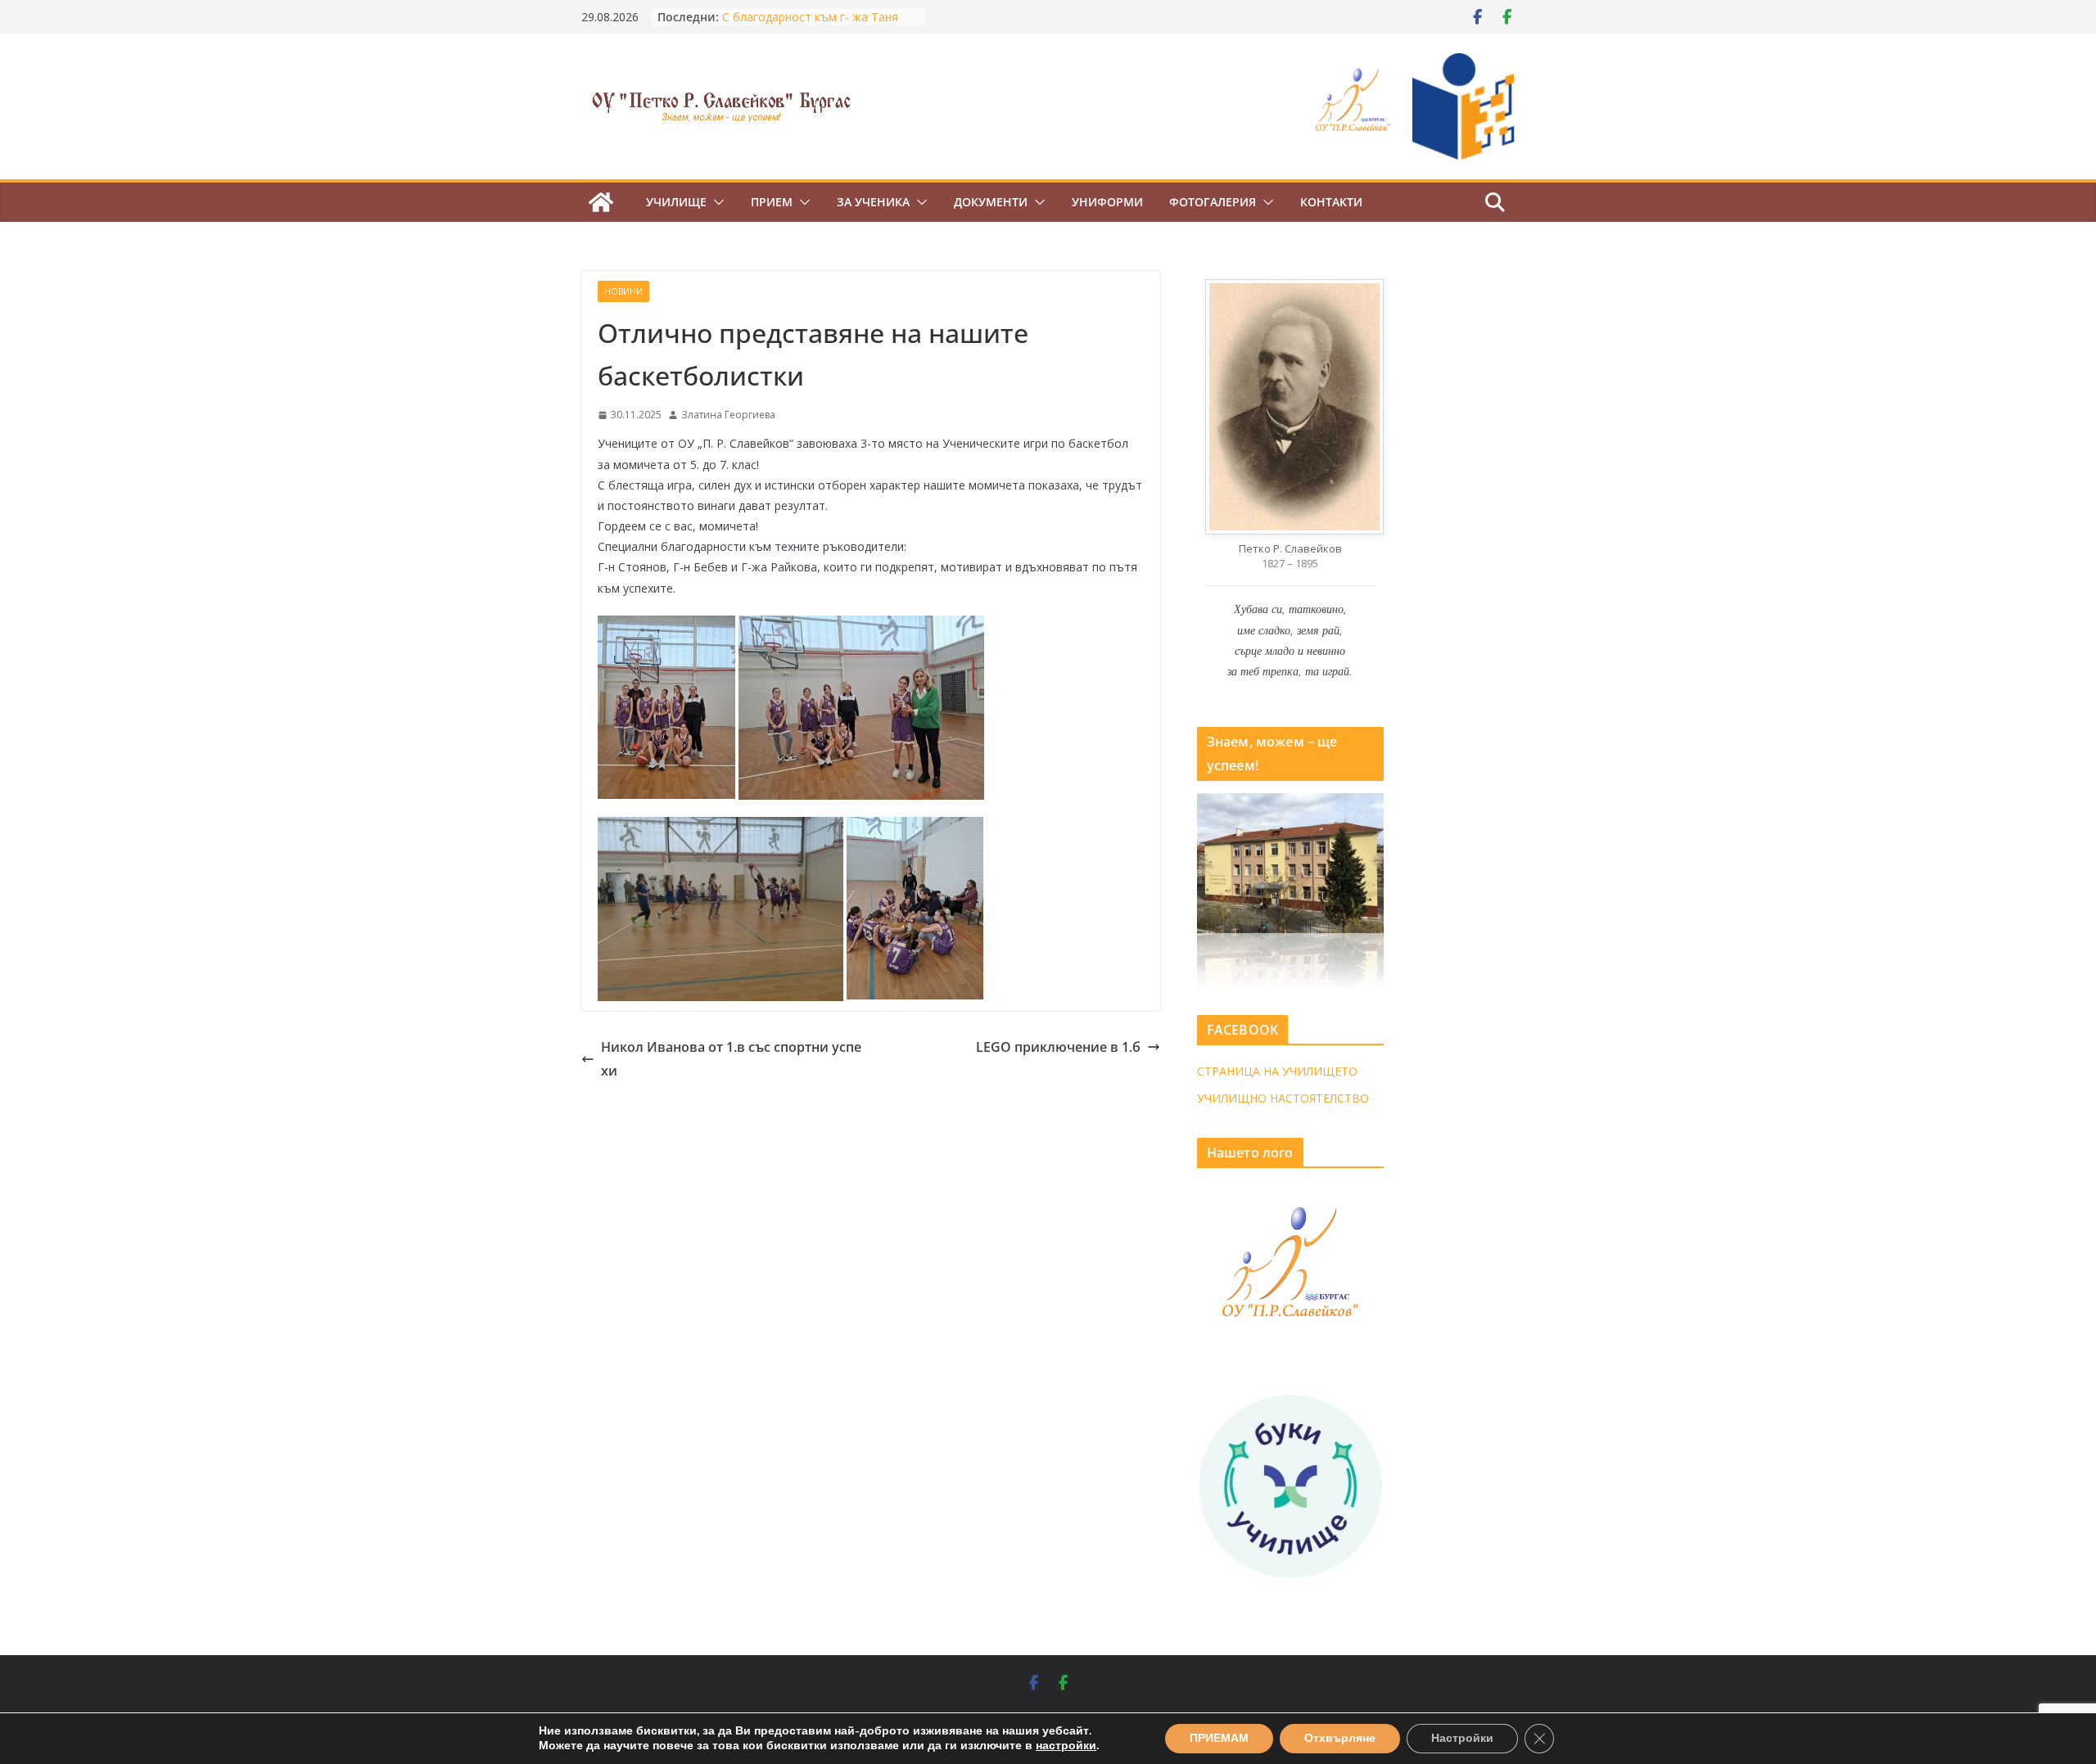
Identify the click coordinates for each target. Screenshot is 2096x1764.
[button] (716, 202)
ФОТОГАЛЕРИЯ (1213, 202)
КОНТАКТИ (1331, 202)
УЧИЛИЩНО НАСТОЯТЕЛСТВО (1283, 1098)
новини (623, 291)
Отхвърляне (1340, 1738)
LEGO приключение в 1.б (1058, 1047)
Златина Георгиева (728, 415)
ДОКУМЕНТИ (991, 202)
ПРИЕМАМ (1219, 1738)
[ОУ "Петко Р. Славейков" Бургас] (601, 202)
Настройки (1462, 1738)
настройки (1066, 1746)
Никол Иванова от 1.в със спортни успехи (731, 1059)
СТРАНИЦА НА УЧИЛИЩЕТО (1277, 1071)
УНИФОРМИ (1107, 202)
